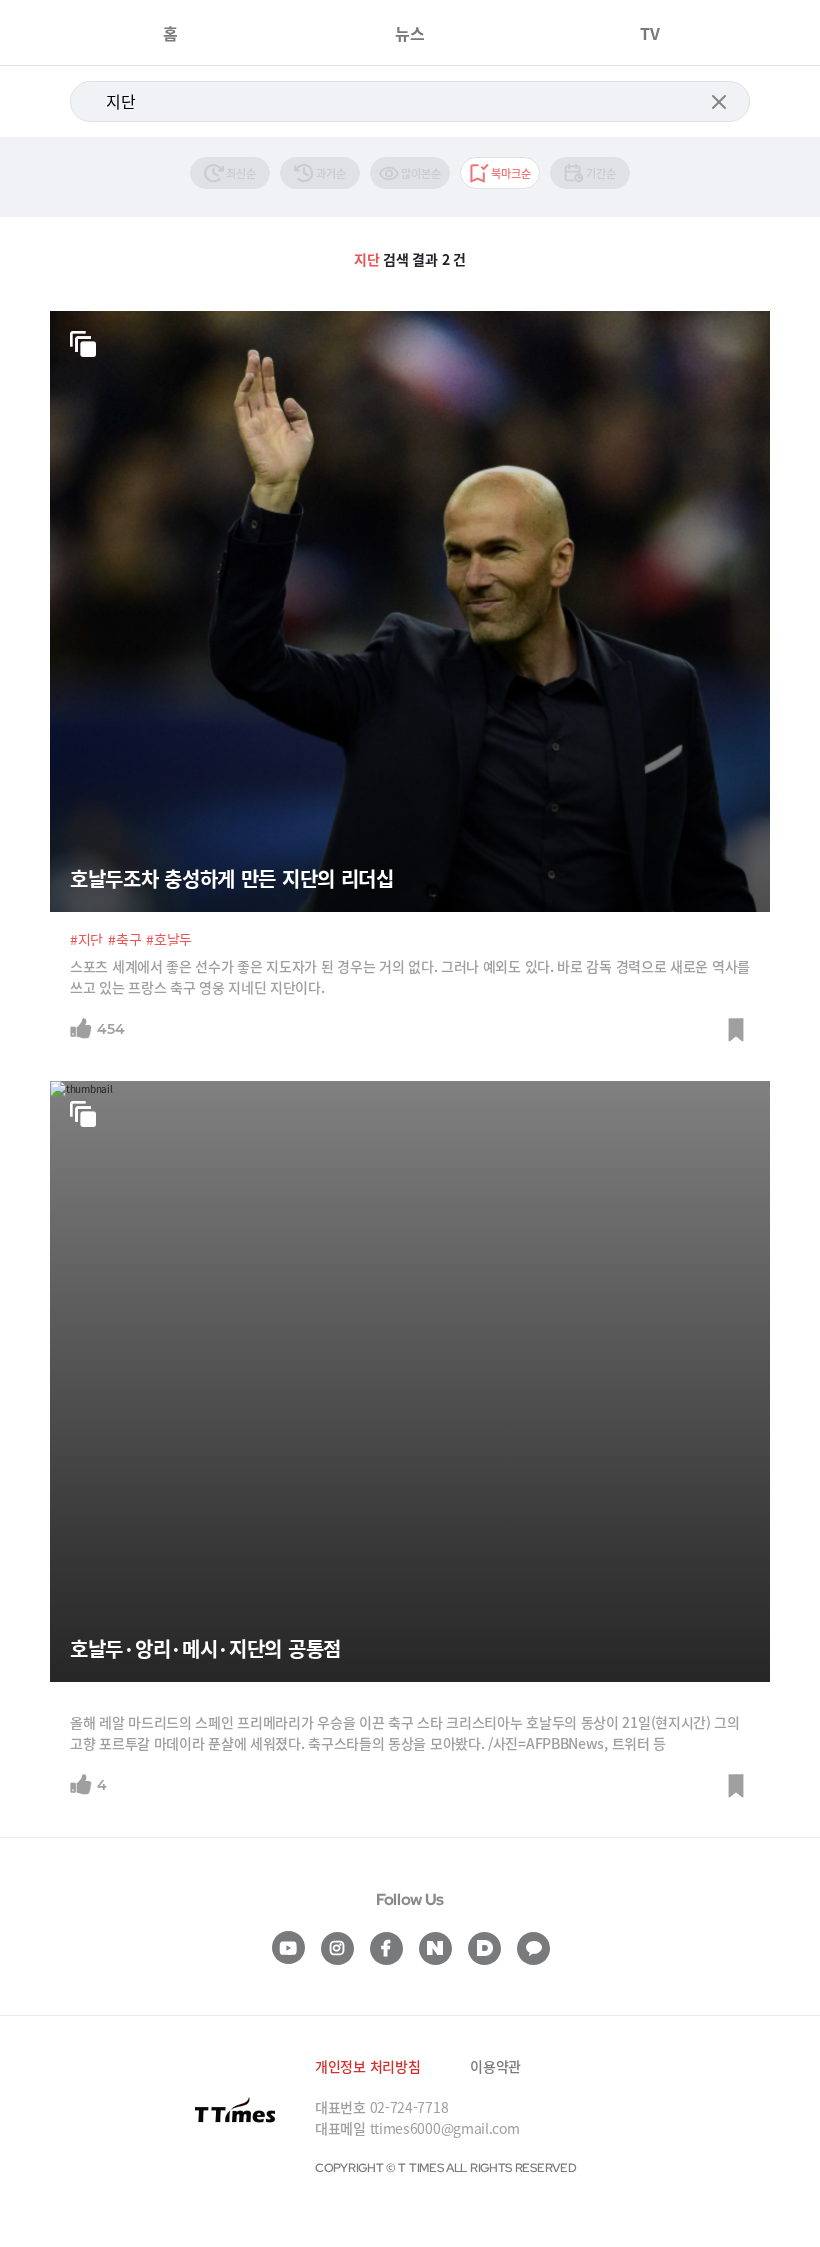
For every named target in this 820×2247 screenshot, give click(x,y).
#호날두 (169, 939)
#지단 (86, 939)
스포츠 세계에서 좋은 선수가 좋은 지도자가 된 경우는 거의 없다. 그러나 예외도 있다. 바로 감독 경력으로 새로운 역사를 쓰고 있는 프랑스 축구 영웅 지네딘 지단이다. (410, 976)
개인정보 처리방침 (367, 2066)
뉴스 (410, 33)
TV (650, 33)
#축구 (124, 939)
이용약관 (495, 2066)
